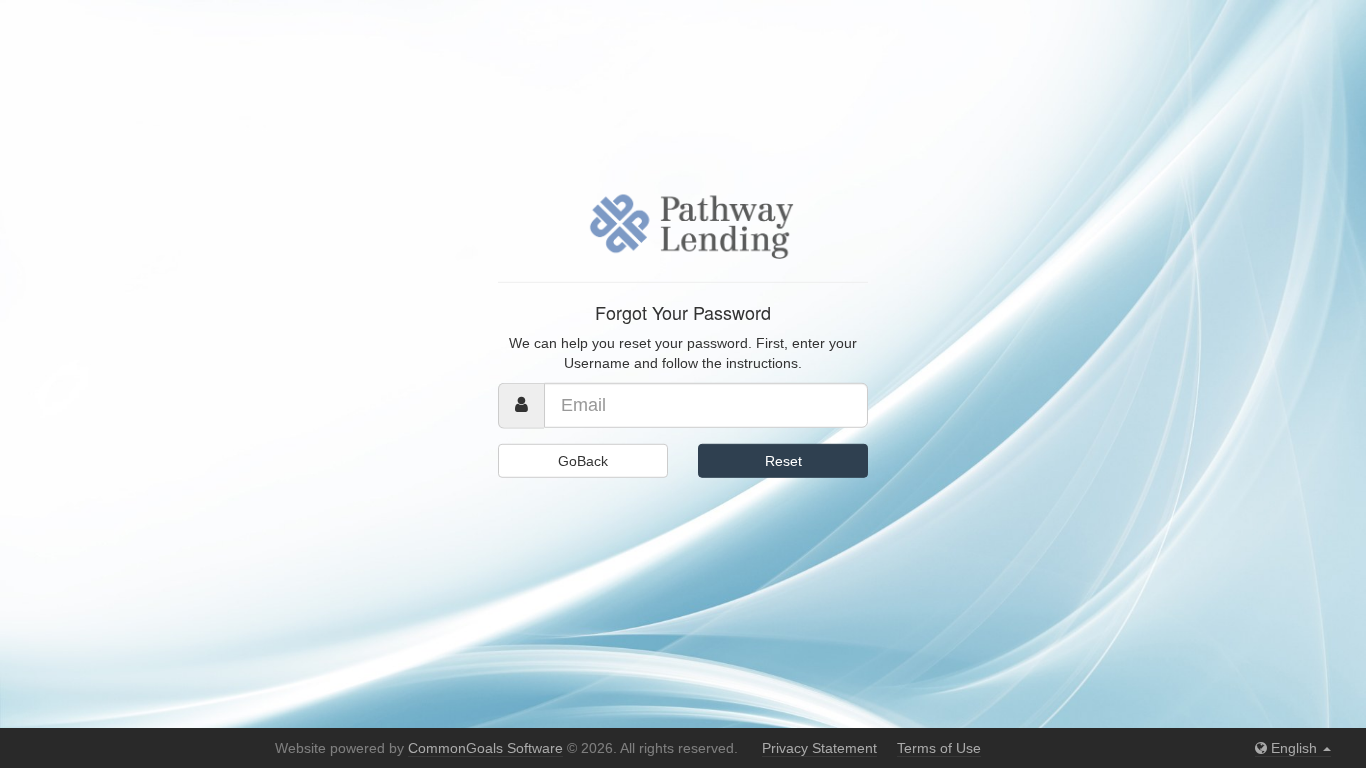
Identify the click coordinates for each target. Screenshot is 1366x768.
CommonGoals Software (485, 748)
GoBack (583, 461)
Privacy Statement (819, 748)
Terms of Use (939, 748)
